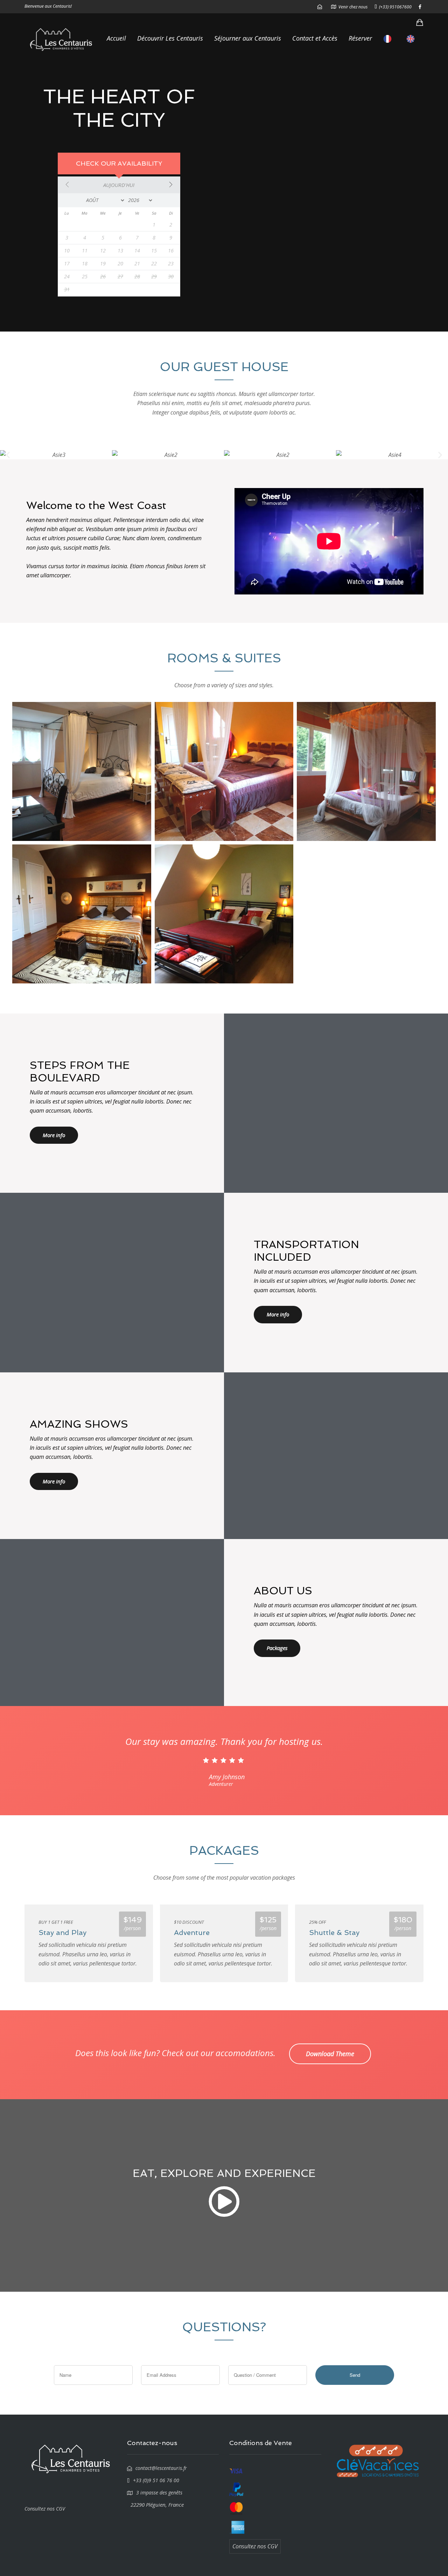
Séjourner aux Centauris (248, 38)
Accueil (116, 38)
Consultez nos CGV (45, 2509)
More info (54, 1135)
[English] (412, 39)
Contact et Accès (315, 38)
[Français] (389, 39)
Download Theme (330, 2054)
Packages (277, 1648)
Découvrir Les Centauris (170, 38)
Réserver (360, 38)
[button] (8, 455)
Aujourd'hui (119, 185)
